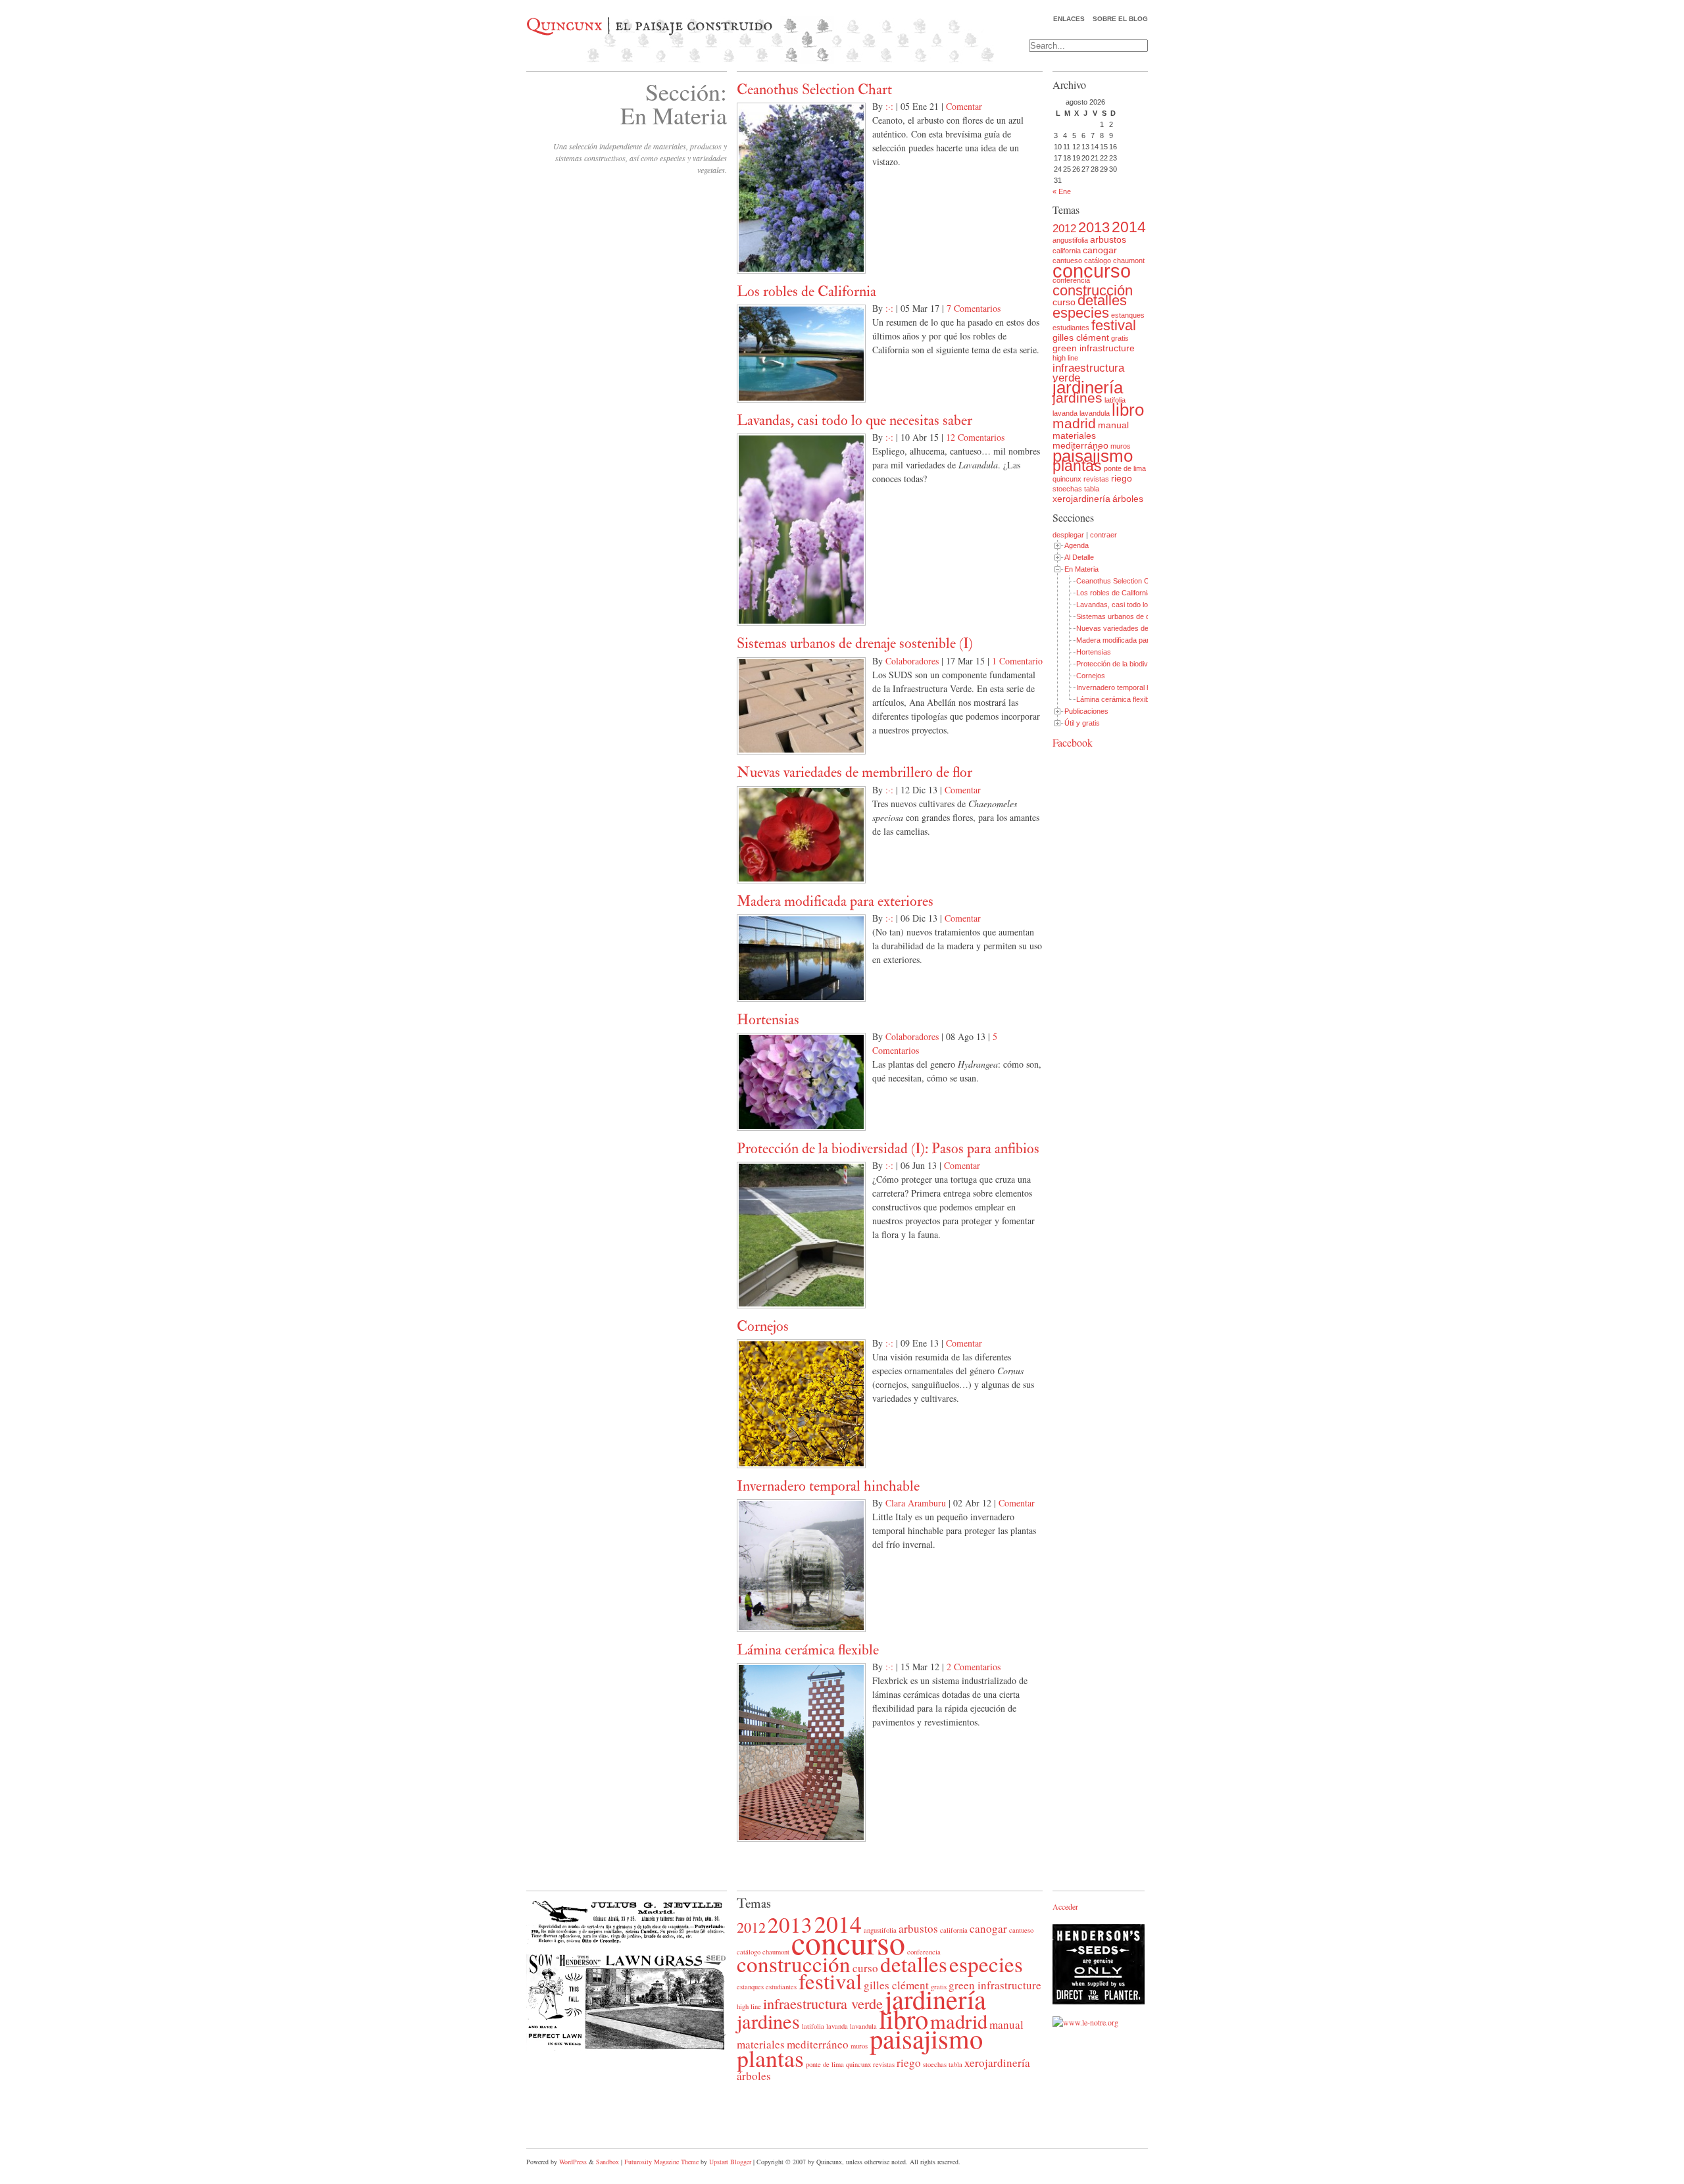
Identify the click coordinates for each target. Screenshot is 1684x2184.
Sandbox (607, 2162)
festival (1114, 325)
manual (1113, 425)
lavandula (1095, 413)
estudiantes (1071, 328)
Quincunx (564, 26)
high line (1065, 358)
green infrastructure (1094, 348)
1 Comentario (1017, 661)
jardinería (1088, 387)
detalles (1102, 300)
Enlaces (1069, 19)
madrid (1074, 423)
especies (1081, 313)
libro (1128, 410)
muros (1121, 446)
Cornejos (763, 1326)
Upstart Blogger (730, 2162)
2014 (1129, 227)
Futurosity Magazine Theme (661, 2162)
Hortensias (768, 1020)
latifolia (1115, 400)
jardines (1077, 398)
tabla (1092, 489)
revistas (1096, 479)
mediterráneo (1080, 445)
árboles (1128, 499)
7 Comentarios (974, 308)
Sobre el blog (1120, 19)
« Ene (1062, 191)
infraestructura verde (1088, 373)
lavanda (1065, 413)
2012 (1064, 229)
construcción (1093, 290)
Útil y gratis (1082, 723)
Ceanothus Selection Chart (814, 89)
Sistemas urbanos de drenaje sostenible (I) (855, 643)
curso (1064, 302)
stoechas (1067, 489)
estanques (1128, 315)
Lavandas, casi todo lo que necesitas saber (854, 420)
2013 (1094, 227)
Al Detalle (1079, 557)
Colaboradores (912, 661)
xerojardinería (1081, 499)
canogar (1100, 250)
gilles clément (1081, 337)
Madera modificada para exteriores (835, 901)
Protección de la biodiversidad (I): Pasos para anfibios (888, 1149)
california (1067, 251)
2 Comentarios (974, 1667)
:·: (889, 106)
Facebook (1073, 742)
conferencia (1071, 280)
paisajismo (1093, 456)
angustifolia (1070, 240)
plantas (1077, 466)
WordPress (573, 2162)
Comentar (964, 106)
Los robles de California (806, 291)
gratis (1120, 338)
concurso (1092, 271)
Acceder (1065, 1906)
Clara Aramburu (916, 1503)
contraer (1103, 535)
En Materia (1081, 569)
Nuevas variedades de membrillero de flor (854, 772)
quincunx (1067, 479)
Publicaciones (1086, 711)
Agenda (1077, 545)
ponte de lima (1125, 468)
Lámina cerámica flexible (808, 1650)
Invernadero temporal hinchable (828, 1486)
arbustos (1108, 239)
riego (1122, 478)
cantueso (1021, 1930)
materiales (1074, 435)
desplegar (1068, 535)
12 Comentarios (975, 437)
